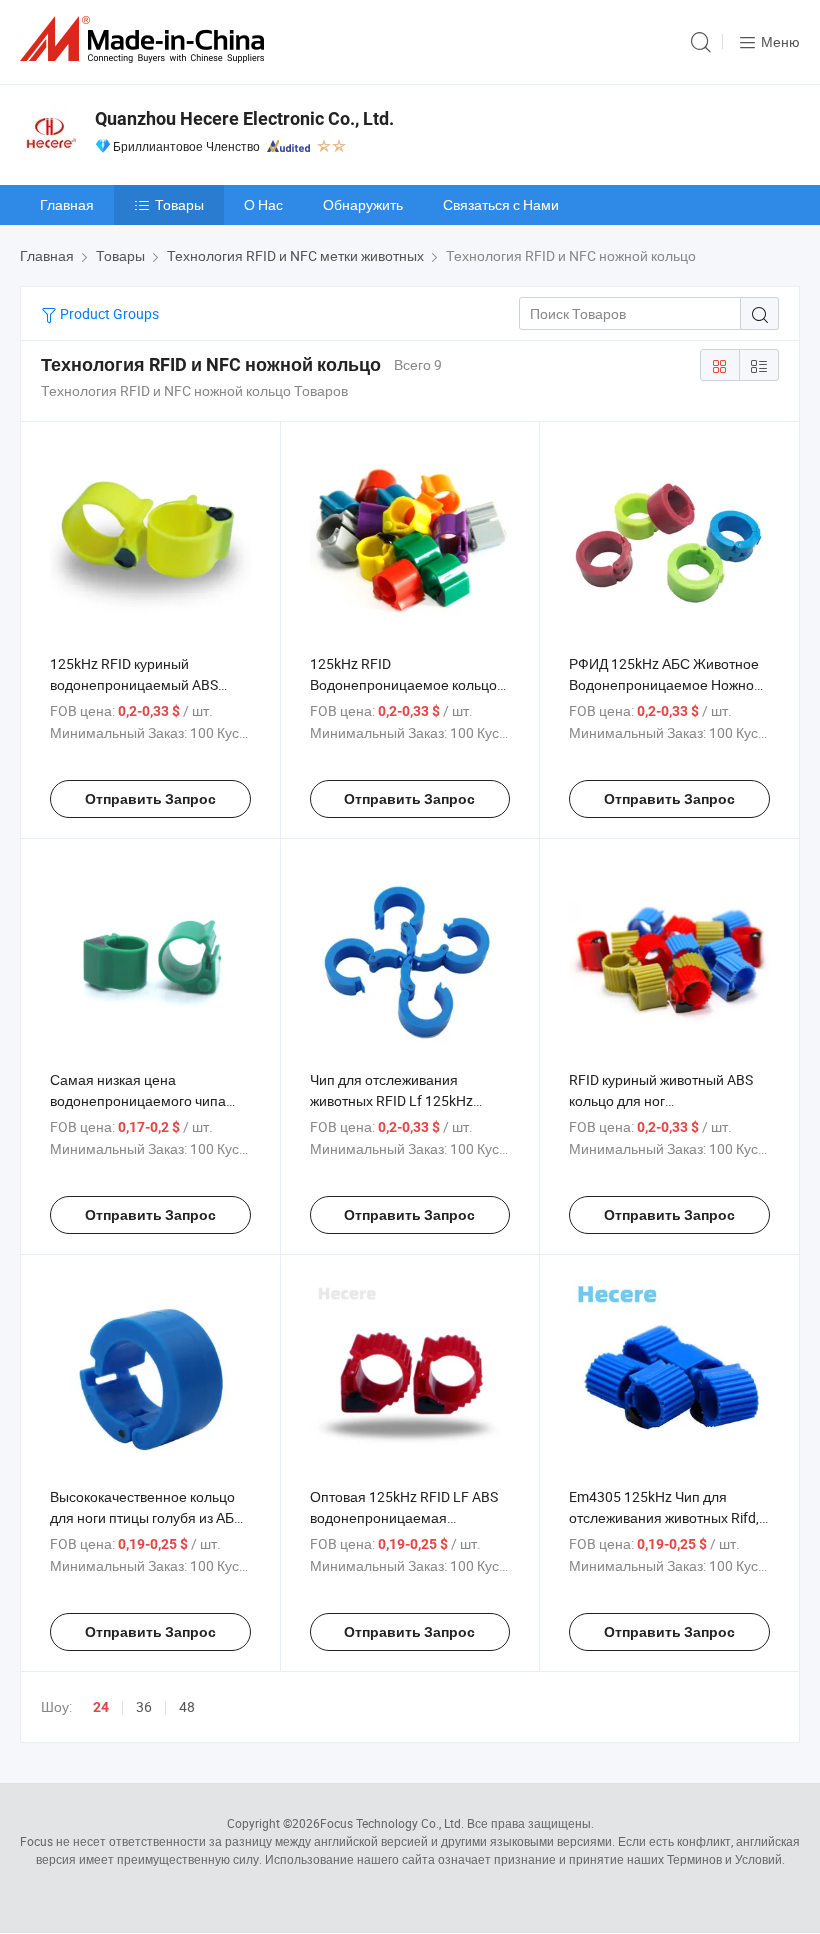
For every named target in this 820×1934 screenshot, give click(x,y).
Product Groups (108, 313)
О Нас (263, 204)
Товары (179, 204)
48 (187, 1706)
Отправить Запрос (150, 799)
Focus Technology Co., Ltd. (392, 1823)
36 (144, 1706)
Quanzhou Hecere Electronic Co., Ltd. (244, 118)
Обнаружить (363, 204)
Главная (67, 204)
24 (101, 1707)
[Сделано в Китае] (146, 39)
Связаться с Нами (501, 204)
